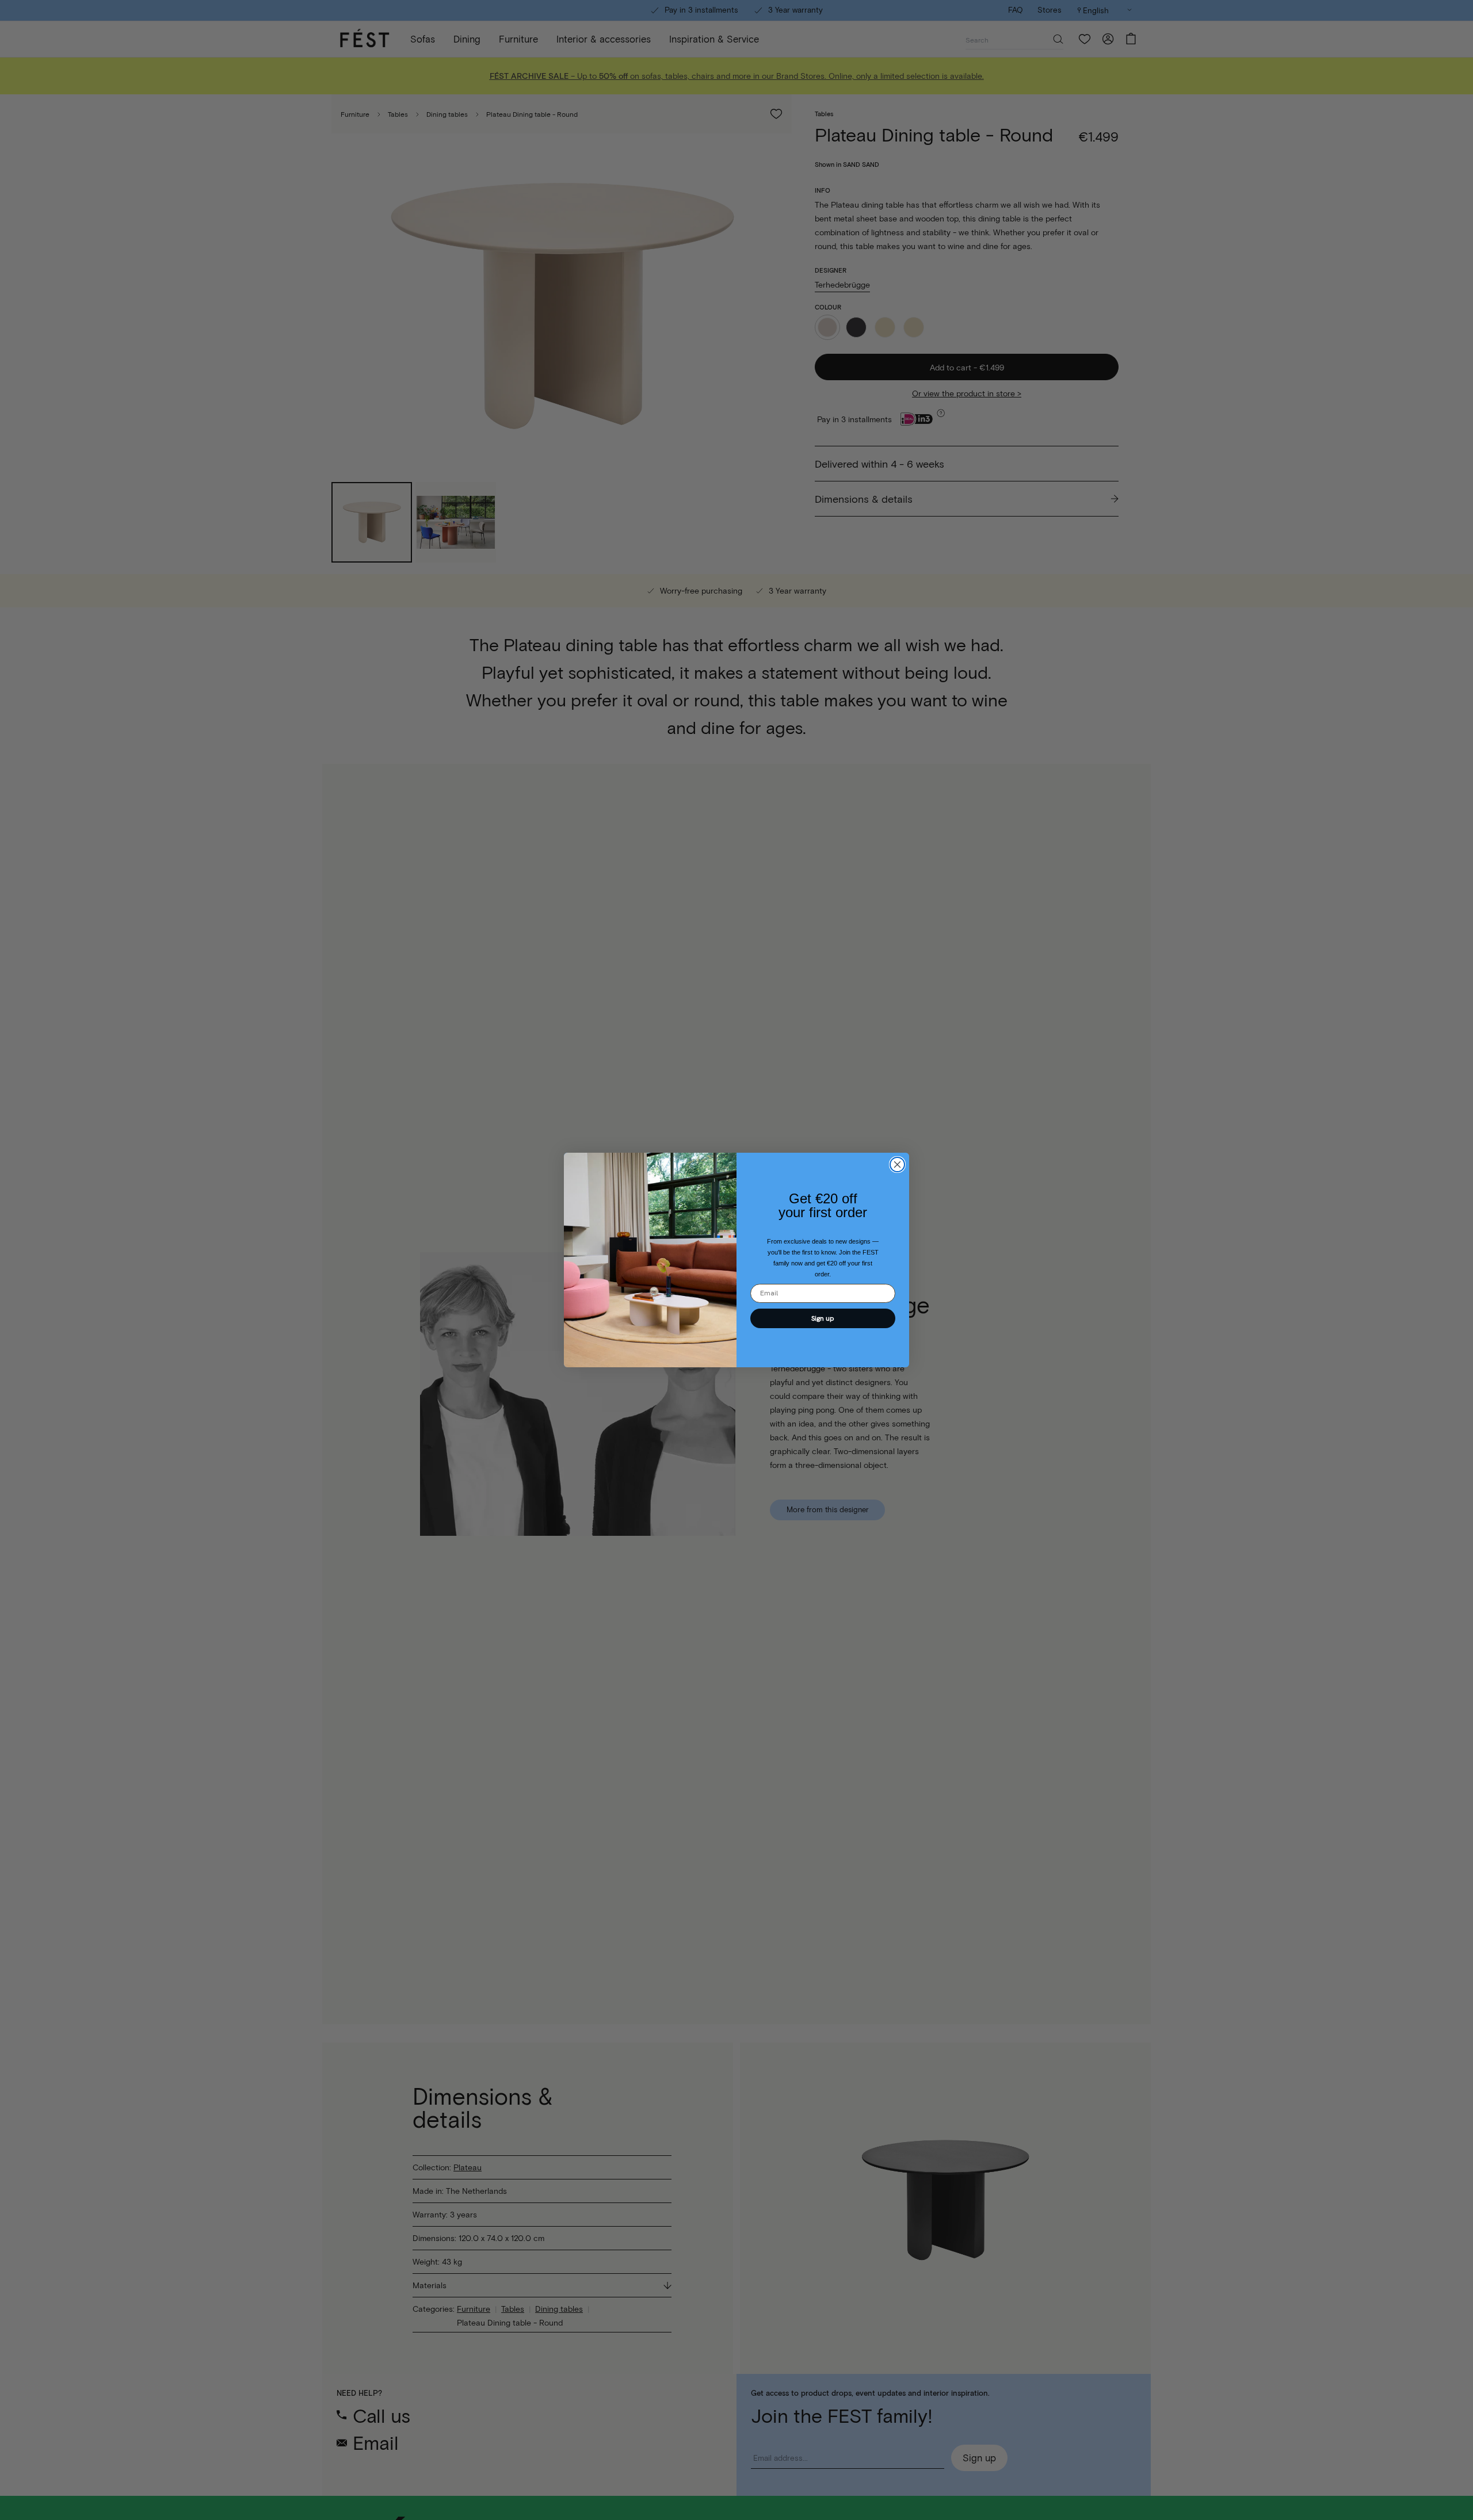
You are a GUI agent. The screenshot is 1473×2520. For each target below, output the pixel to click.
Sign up (823, 1318)
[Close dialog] (897, 1165)
